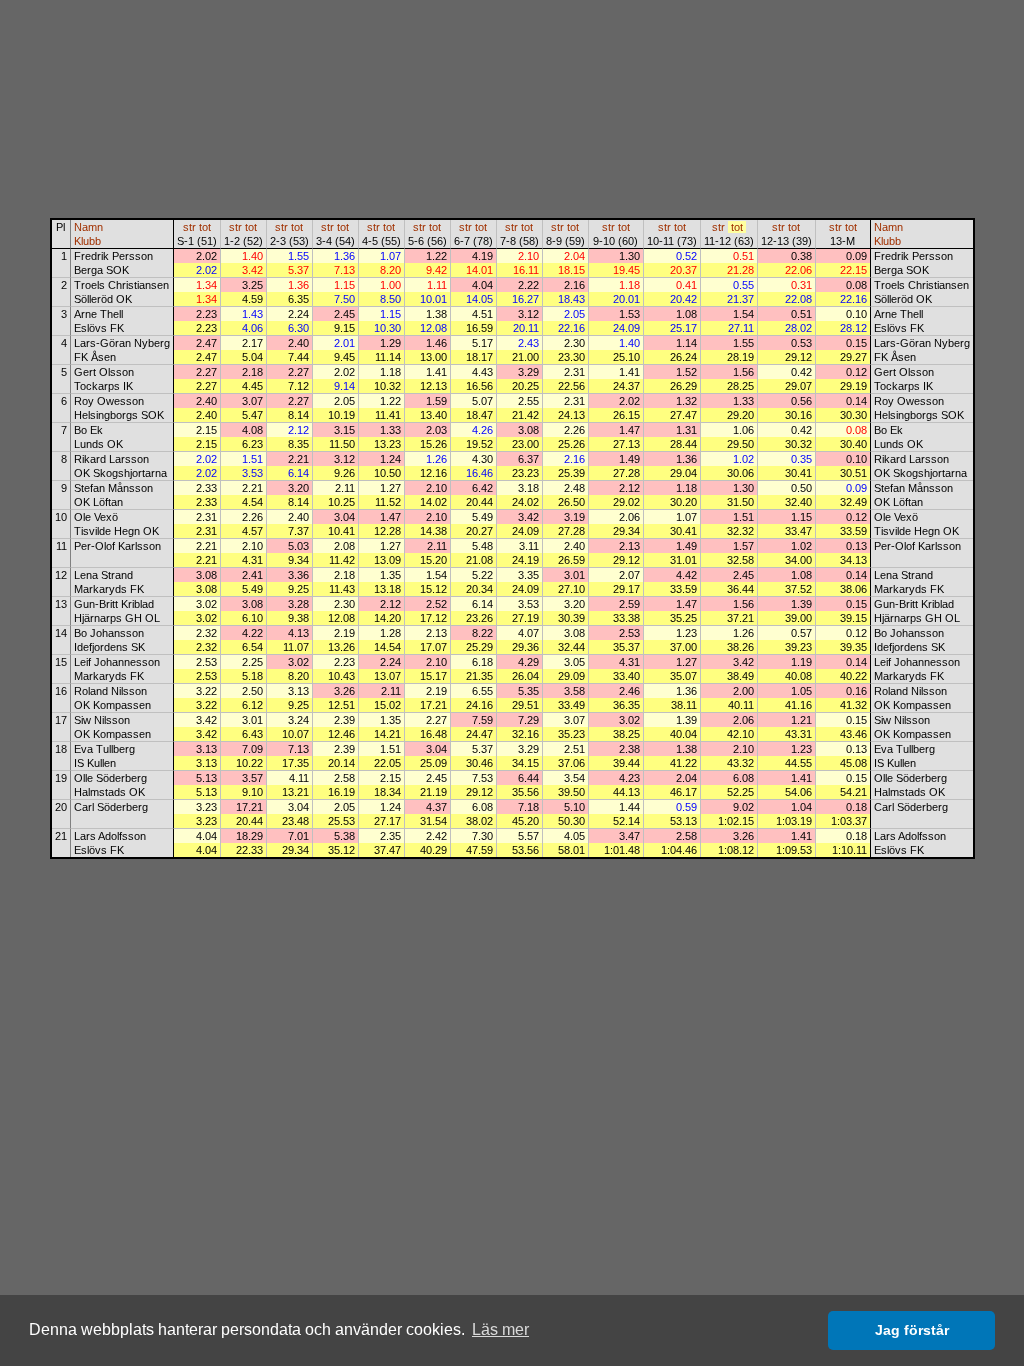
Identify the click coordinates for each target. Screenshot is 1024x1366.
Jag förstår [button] (912, 1330)
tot (205, 227)
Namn (88, 227)
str (189, 227)
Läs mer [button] (500, 1329)
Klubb (87, 241)
